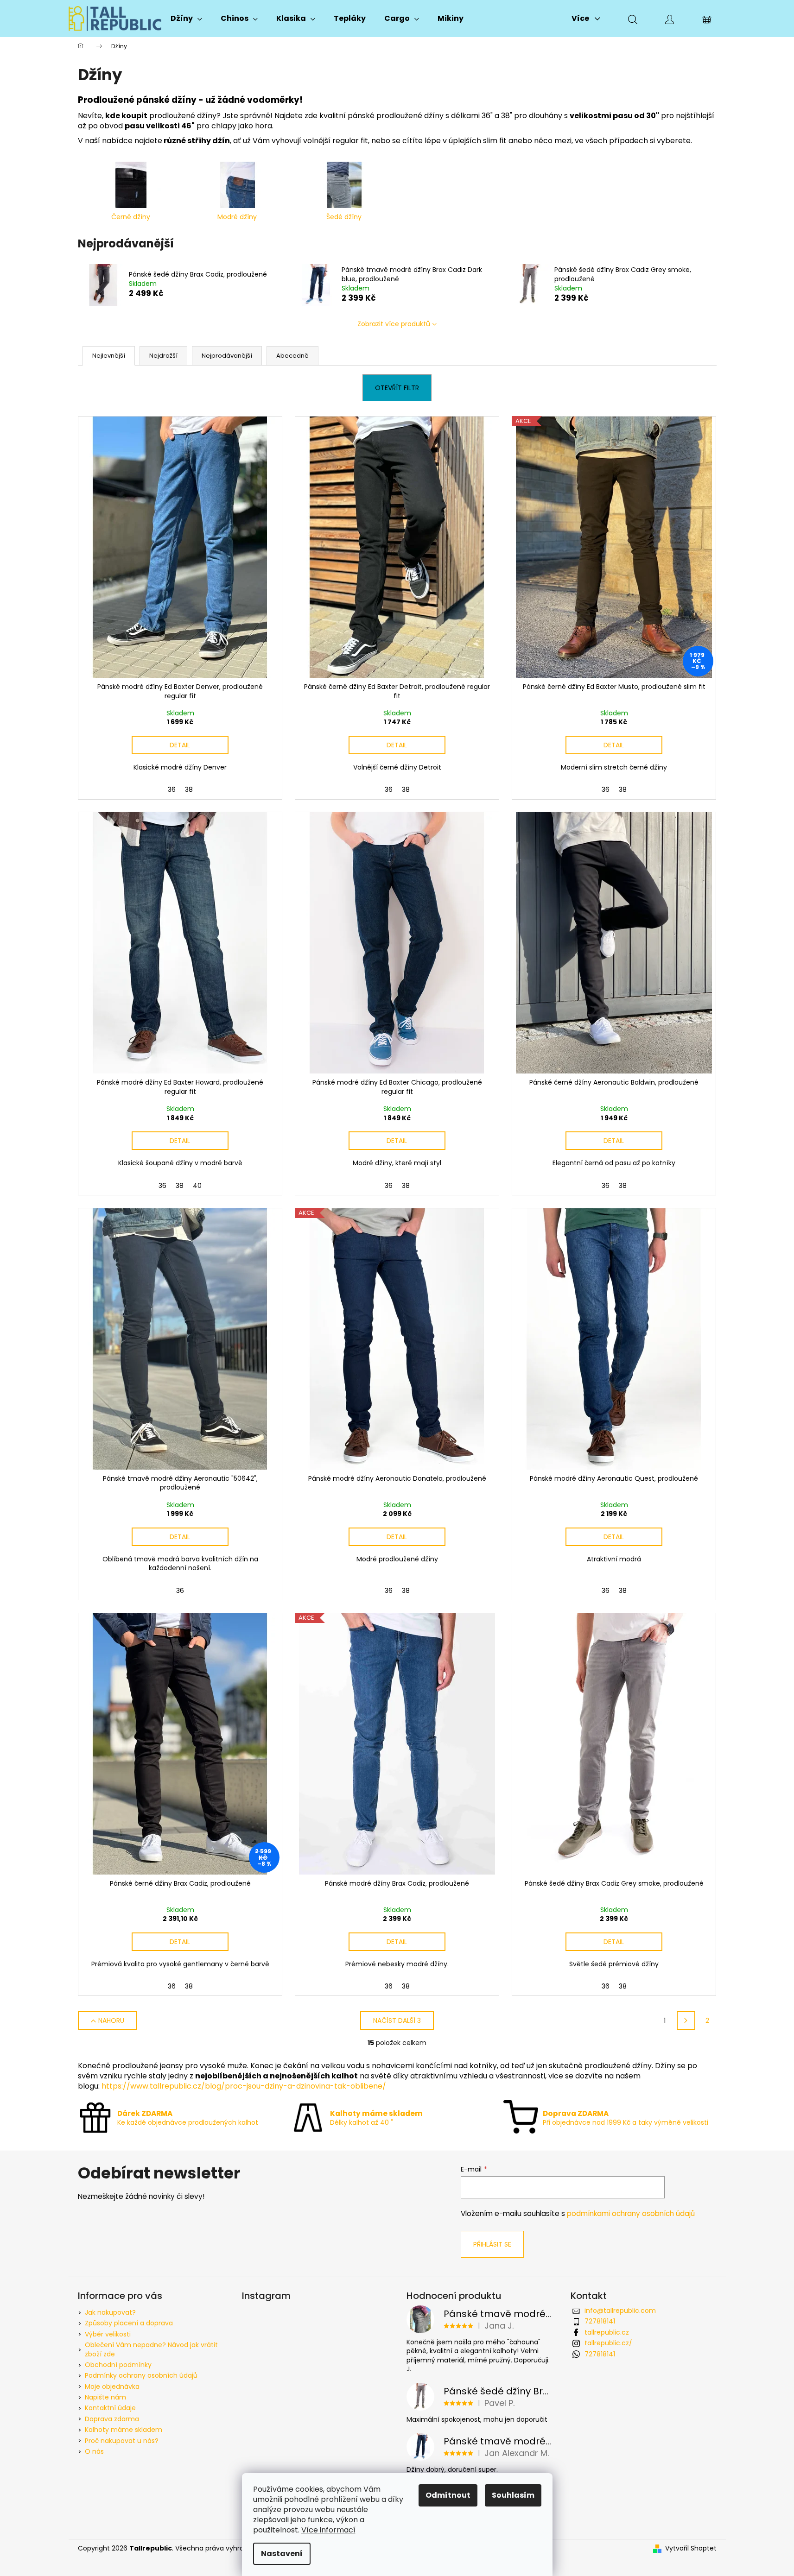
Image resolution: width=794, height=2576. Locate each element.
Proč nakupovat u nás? (122, 2441)
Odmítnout (448, 2495)
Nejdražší (163, 356)
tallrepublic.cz (607, 2332)
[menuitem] (186, 19)
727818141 (600, 2321)
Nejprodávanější (227, 356)
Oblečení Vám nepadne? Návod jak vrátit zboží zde (151, 2349)
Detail (180, 745)
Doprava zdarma (112, 2419)
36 (172, 789)
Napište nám (105, 2397)
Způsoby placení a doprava (129, 2323)
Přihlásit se (492, 2244)
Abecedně (292, 356)
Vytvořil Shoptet (691, 2548)
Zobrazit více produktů (394, 324)
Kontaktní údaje (110, 2408)
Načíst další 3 (397, 2020)
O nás (94, 2451)
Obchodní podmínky (118, 2365)
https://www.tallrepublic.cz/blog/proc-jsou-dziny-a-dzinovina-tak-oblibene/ (244, 2086)
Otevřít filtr (397, 388)
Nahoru (111, 2020)
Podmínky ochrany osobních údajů (141, 2375)
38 (189, 789)
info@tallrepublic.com (620, 2311)
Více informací (328, 2530)
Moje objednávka (112, 2387)
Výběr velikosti (108, 2334)
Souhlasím (513, 2495)
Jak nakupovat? (110, 2312)
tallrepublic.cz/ (608, 2343)
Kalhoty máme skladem (124, 2430)
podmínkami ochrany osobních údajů (631, 2213)
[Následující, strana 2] (686, 2020)
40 (197, 1186)
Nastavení (282, 2554)
